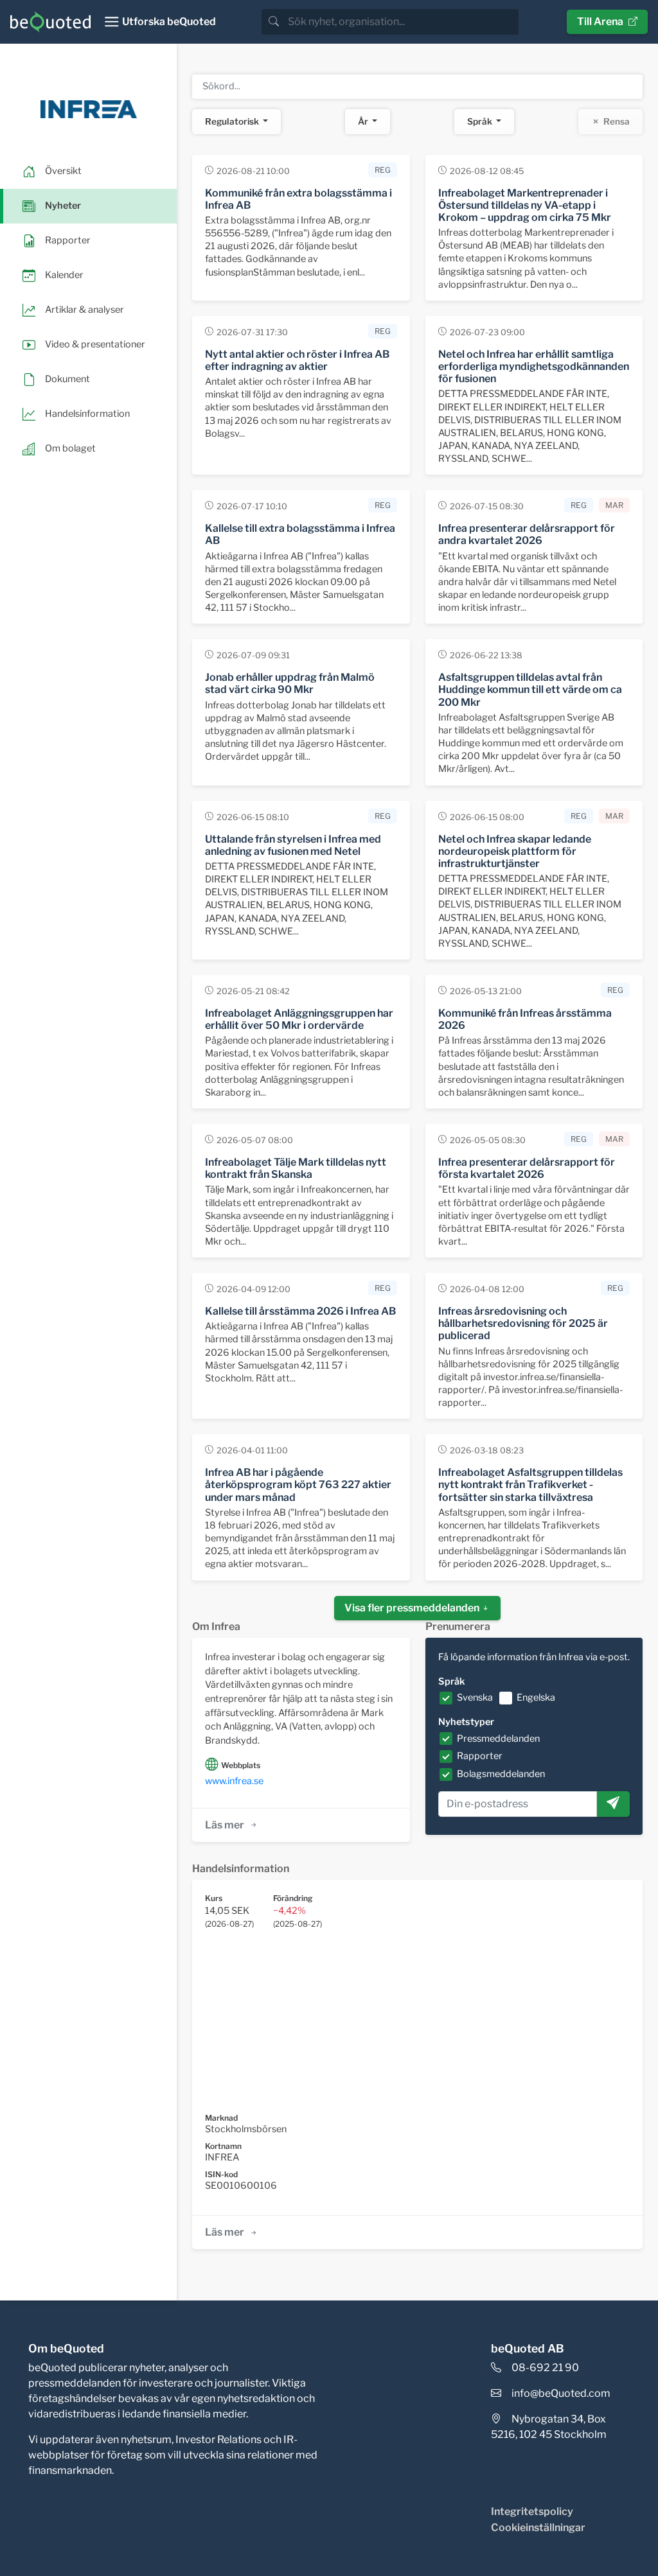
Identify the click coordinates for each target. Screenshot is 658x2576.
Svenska (475, 1697)
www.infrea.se (234, 1781)
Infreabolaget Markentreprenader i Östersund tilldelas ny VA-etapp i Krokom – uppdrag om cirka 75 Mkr (525, 205)
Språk (481, 121)
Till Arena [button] (600, 22)
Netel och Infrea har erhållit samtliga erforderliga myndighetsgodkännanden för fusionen (534, 366)
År (364, 121)
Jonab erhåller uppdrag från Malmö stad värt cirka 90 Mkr (290, 683)
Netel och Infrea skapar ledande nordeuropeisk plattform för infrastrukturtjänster (515, 851)
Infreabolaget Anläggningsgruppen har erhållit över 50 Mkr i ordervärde (299, 1019)
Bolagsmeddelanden (501, 1774)
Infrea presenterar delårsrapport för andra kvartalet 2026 (527, 534)
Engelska (536, 1697)
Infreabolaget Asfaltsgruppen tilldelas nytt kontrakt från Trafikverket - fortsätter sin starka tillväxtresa (530, 1485)
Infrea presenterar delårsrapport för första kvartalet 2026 (527, 1168)
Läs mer (225, 1825)
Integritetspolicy (532, 2511)
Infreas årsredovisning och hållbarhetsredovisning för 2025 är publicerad (523, 1323)
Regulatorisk (233, 121)
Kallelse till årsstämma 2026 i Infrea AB (300, 1311)
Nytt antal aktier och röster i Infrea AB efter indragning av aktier (297, 360)
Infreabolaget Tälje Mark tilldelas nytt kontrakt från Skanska (296, 1168)
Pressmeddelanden (498, 1739)
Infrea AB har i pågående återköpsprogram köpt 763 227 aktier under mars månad (298, 1485)
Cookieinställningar (538, 2528)
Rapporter (480, 1756)
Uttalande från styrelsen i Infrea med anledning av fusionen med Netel (293, 845)
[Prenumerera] (613, 1804)
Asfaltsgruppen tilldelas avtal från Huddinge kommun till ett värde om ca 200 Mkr (530, 689)
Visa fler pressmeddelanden (413, 1608)
